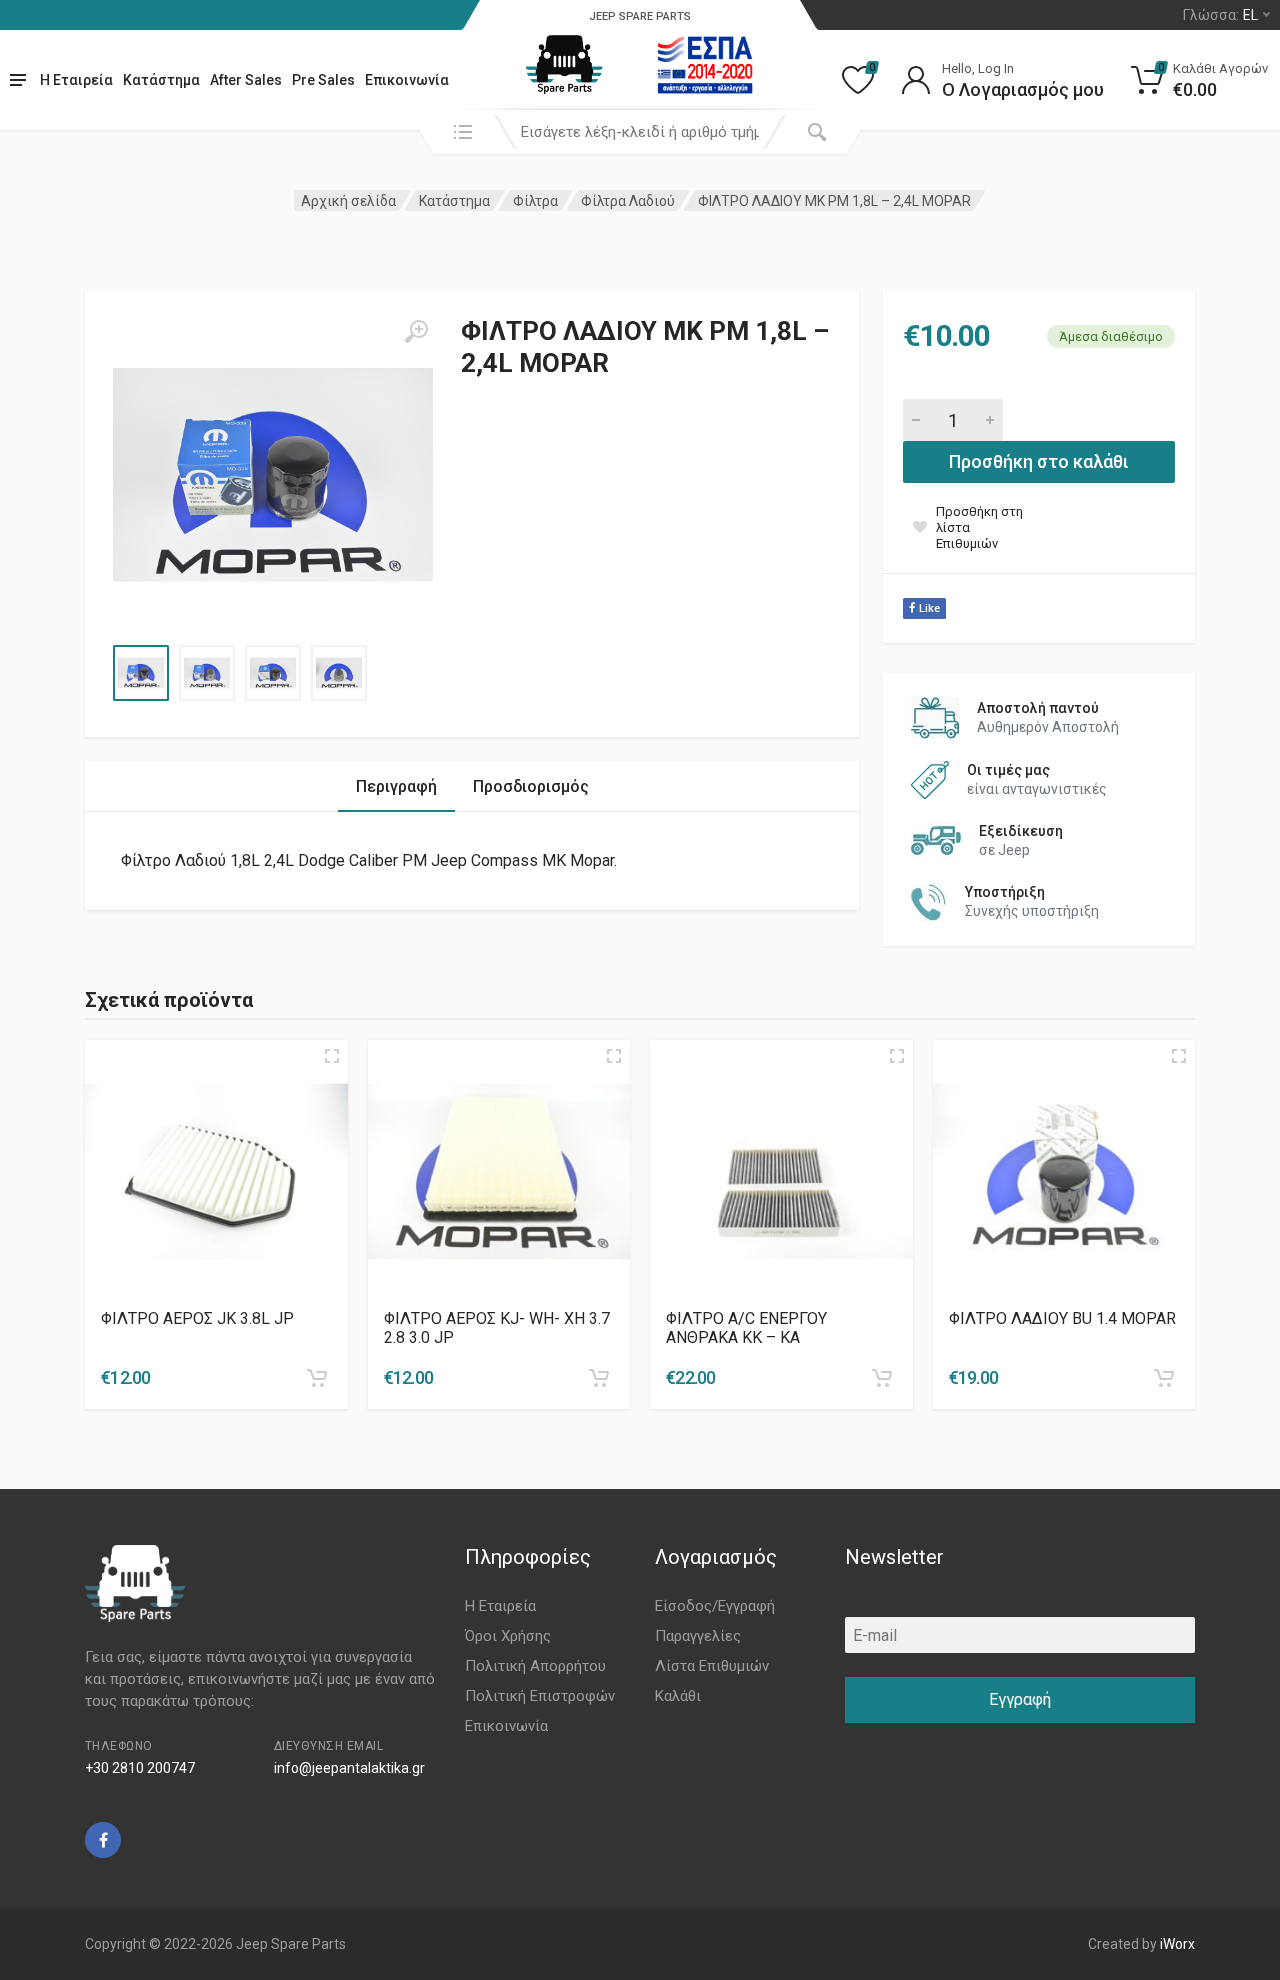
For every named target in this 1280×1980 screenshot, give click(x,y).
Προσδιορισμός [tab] (531, 786)
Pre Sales (323, 80)
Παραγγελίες (698, 1636)
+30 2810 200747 (140, 1768)
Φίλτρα (535, 201)
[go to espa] (705, 65)
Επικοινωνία (407, 80)
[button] (317, 1378)
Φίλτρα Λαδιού (628, 201)
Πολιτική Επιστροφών (540, 1696)
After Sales (246, 80)
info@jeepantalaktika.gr (349, 1768)
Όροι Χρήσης (508, 1636)
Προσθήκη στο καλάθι (1039, 461)
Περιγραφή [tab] (396, 786)
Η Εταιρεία (76, 80)
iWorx (1177, 1944)
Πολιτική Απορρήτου (535, 1666)
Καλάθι (678, 1696)
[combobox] (640, 132)
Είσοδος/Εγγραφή (715, 1606)
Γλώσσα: (1220, 15)
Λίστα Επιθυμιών (712, 1666)
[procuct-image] (216, 1171)
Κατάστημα (161, 80)
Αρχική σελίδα (348, 201)
